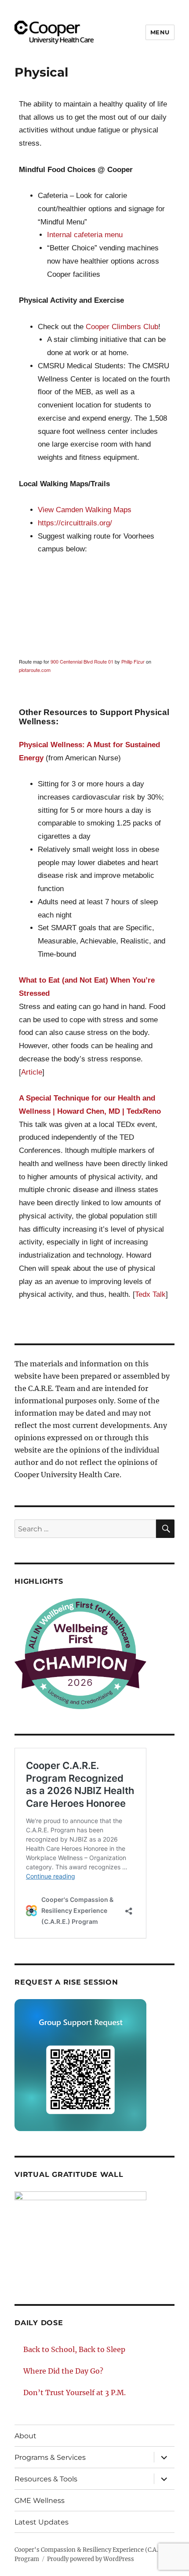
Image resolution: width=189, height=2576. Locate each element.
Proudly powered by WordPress (91, 2559)
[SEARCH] (165, 1529)
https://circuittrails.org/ (75, 523)
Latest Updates (42, 2522)
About (25, 2436)
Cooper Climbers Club (122, 327)
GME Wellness (40, 2501)
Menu (160, 32)
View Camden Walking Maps (85, 510)
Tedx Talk (150, 1294)
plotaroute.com (35, 670)
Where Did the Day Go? (63, 2371)
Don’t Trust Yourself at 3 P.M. (75, 2393)
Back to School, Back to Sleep (74, 2349)
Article (32, 1072)
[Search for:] (85, 1529)
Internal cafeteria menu (85, 235)
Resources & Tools (46, 2479)
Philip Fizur (133, 661)
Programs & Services (50, 2457)
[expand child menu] (164, 2457)
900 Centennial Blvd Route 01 (82, 661)
